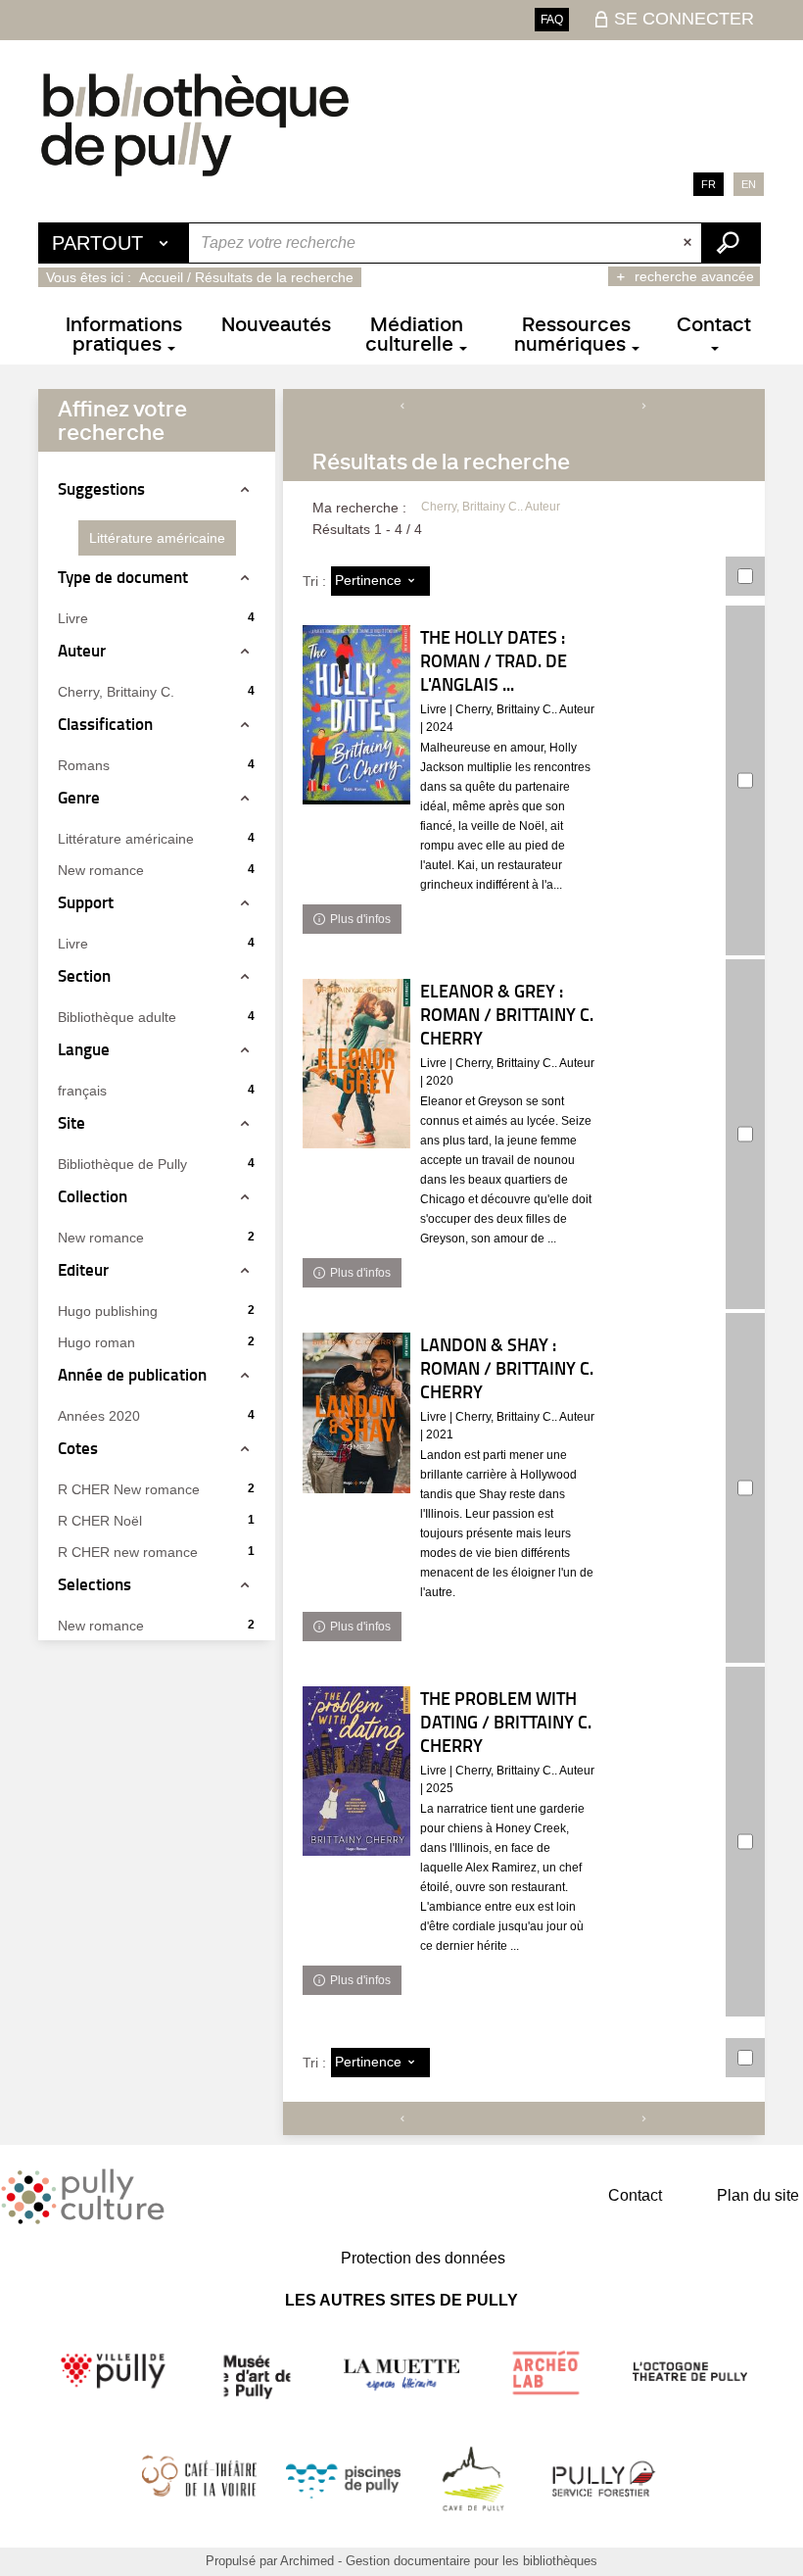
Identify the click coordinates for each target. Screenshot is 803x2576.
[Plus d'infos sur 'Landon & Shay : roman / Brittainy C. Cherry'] (356, 1413)
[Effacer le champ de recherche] (689, 243)
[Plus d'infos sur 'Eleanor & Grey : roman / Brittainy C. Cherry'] (356, 1064)
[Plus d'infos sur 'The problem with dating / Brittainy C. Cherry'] (356, 1771)
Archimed (307, 2561)
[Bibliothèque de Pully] (195, 124)
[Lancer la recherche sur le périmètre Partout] (731, 243)
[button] (157, 538)
